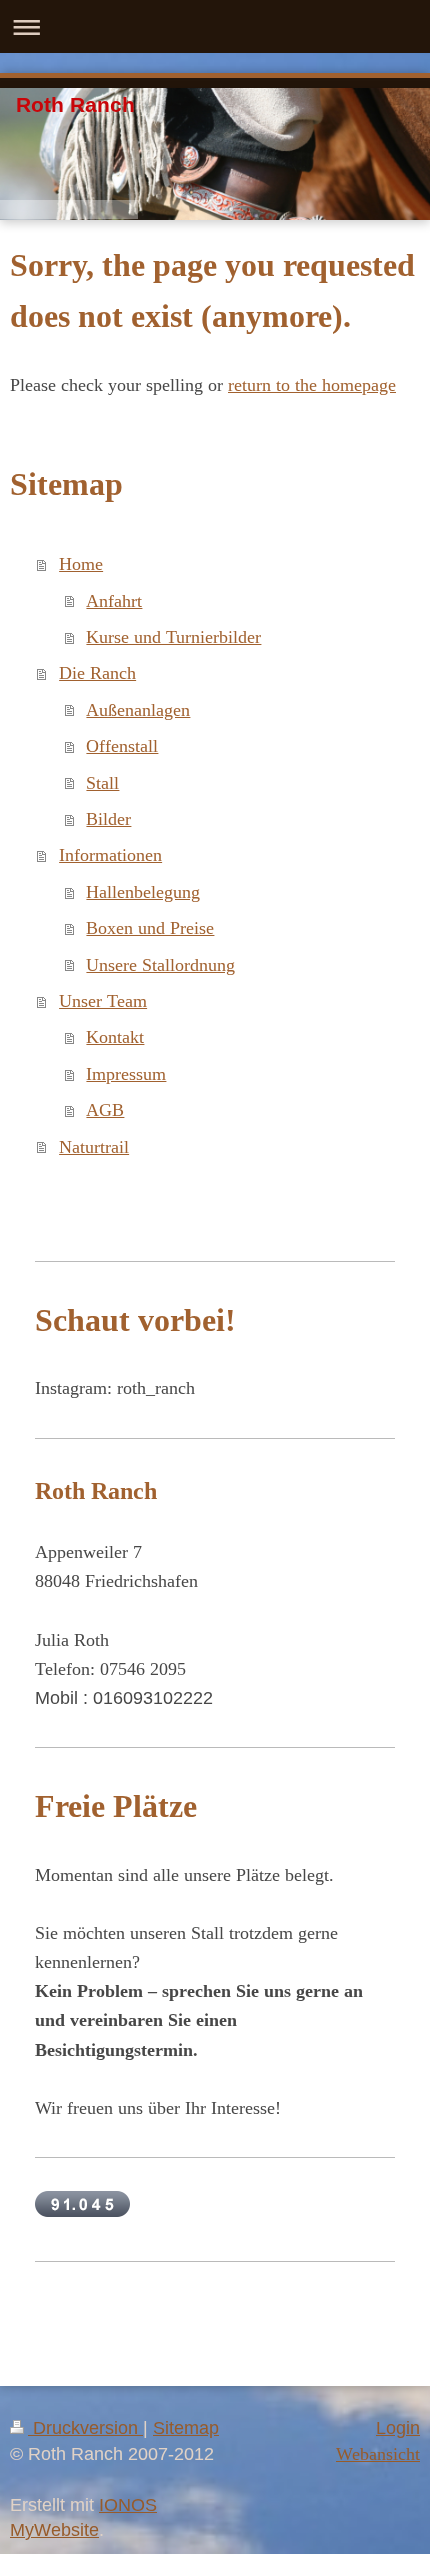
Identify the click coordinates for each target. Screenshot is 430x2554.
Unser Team (103, 1001)
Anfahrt (114, 601)
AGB (105, 1110)
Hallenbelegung (143, 892)
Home (81, 564)
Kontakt (115, 1037)
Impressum (126, 1074)
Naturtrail (94, 1147)
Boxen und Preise (150, 928)
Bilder (108, 819)
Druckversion (85, 2428)
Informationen (110, 855)
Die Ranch (97, 673)
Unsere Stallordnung (160, 965)
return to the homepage (312, 385)
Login (398, 2428)
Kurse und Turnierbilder (173, 637)
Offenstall (122, 746)
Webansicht (378, 2454)
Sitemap (186, 2428)
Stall (102, 783)
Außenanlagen (138, 710)
